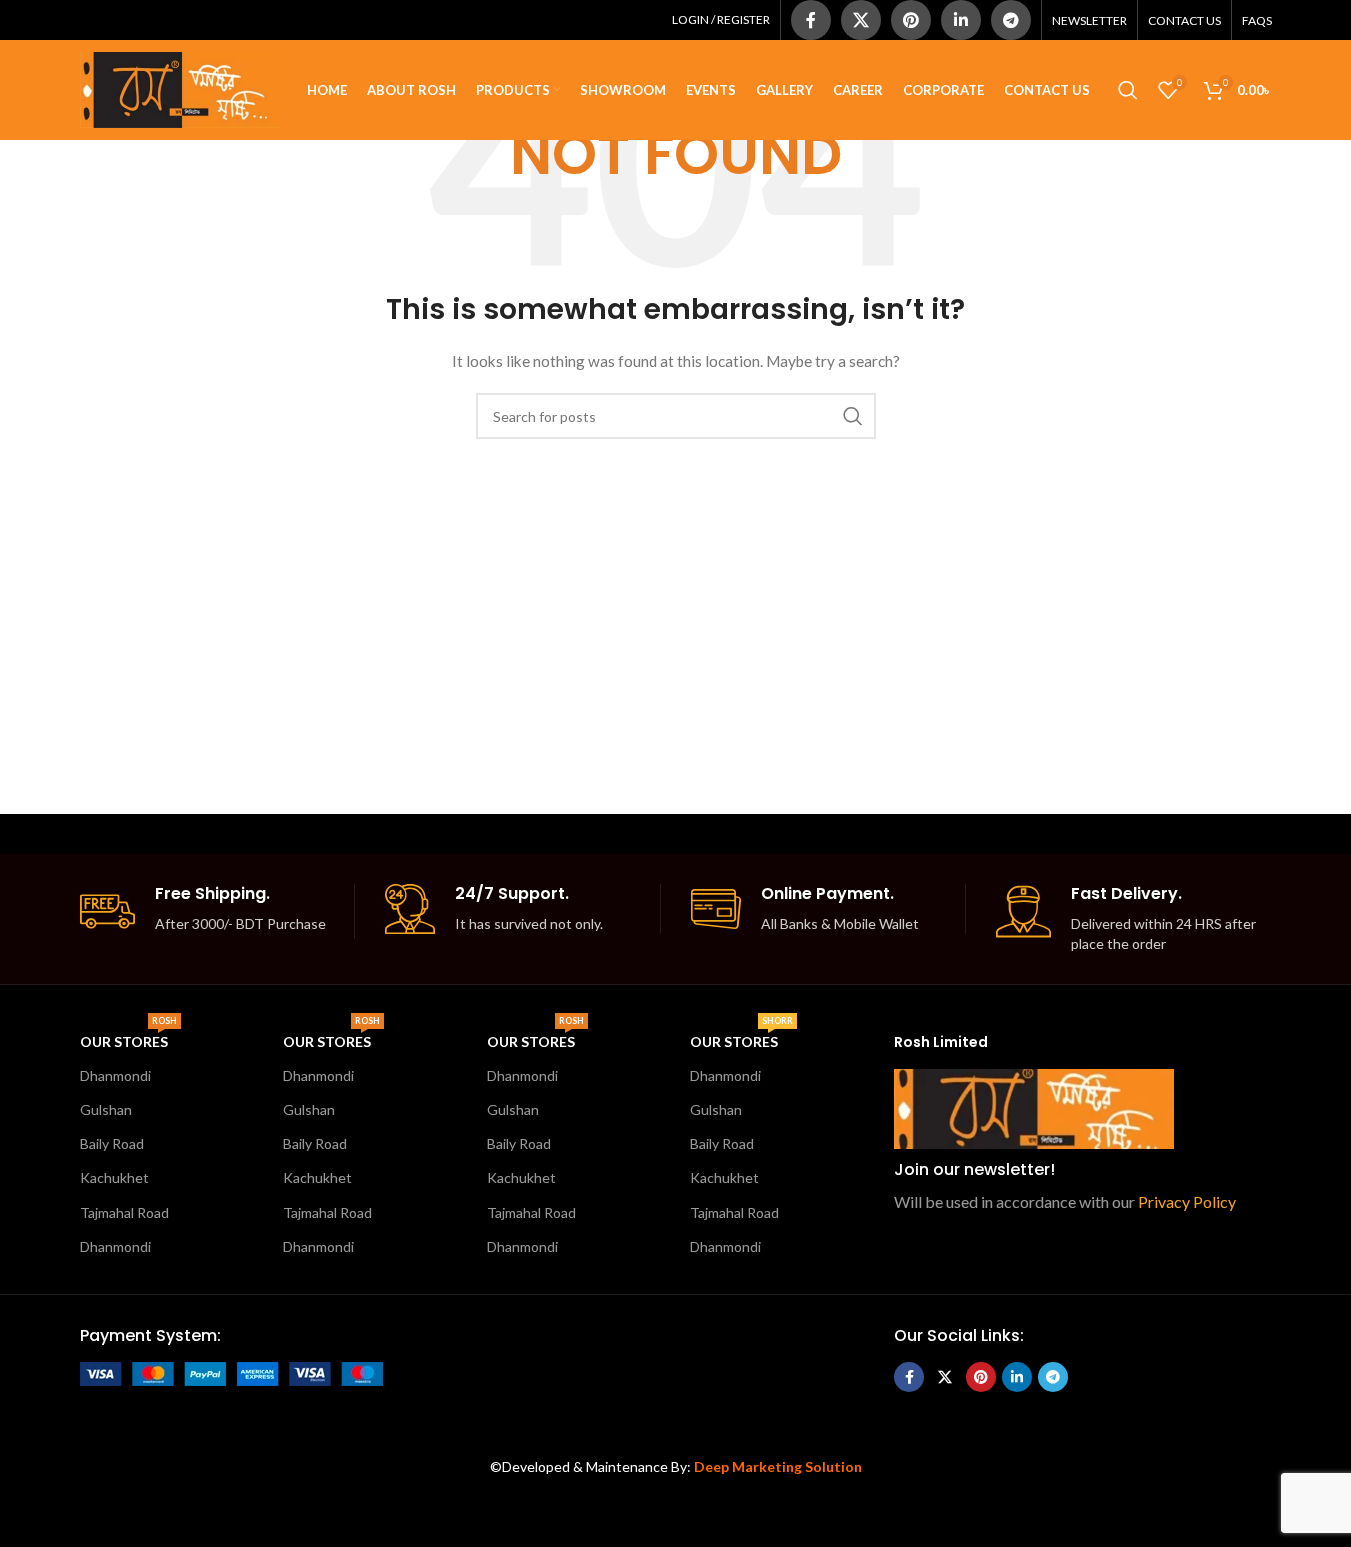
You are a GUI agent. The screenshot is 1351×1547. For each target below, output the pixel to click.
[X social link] (861, 20)
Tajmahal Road (124, 1212)
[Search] (1128, 90)
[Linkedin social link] (961, 20)
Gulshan (106, 1109)
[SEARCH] (853, 416)
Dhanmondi (115, 1075)
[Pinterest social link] (911, 20)
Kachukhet (114, 1177)
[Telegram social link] (1011, 20)
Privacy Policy (1187, 1201)
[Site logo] (180, 88)
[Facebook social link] (811, 20)
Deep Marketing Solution (778, 1466)
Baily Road (112, 1143)
